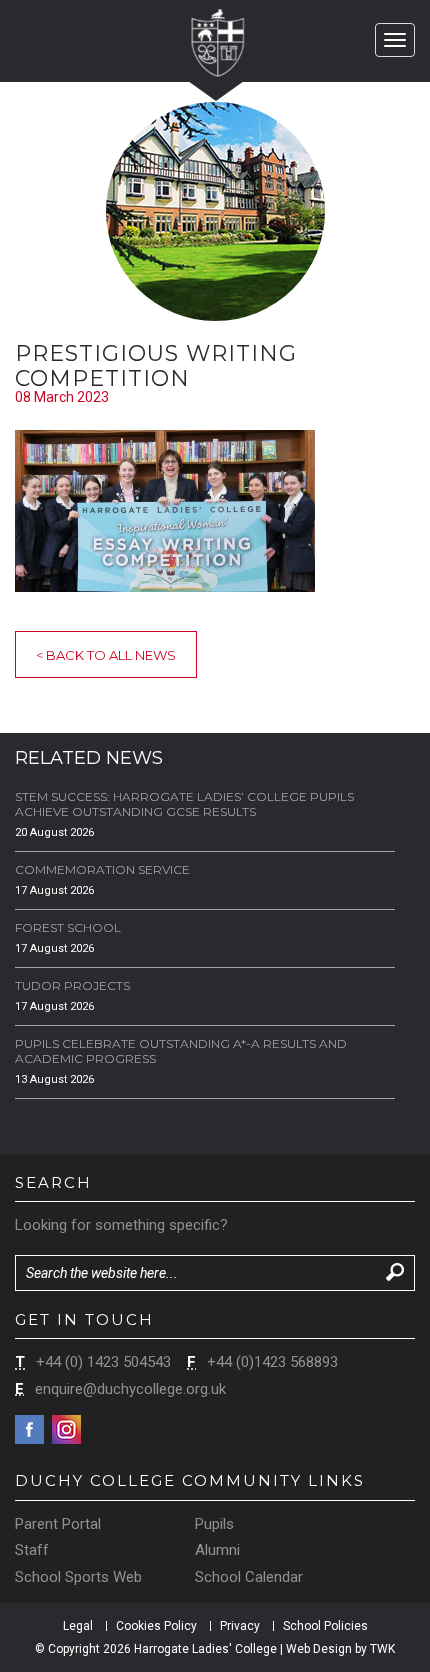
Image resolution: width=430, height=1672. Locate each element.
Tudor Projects (72, 985)
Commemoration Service (102, 869)
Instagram (66, 1429)
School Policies (325, 1626)
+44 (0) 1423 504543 (103, 1362)
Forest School (68, 927)
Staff (32, 1550)
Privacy (240, 1626)
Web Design (319, 1649)
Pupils (214, 1524)
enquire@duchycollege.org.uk (130, 1389)
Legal (78, 1626)
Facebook (29, 1429)
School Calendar (249, 1577)
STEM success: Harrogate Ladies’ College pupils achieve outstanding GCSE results (184, 804)
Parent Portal (58, 1524)
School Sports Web (78, 1577)
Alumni (217, 1550)
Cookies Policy (156, 1626)
